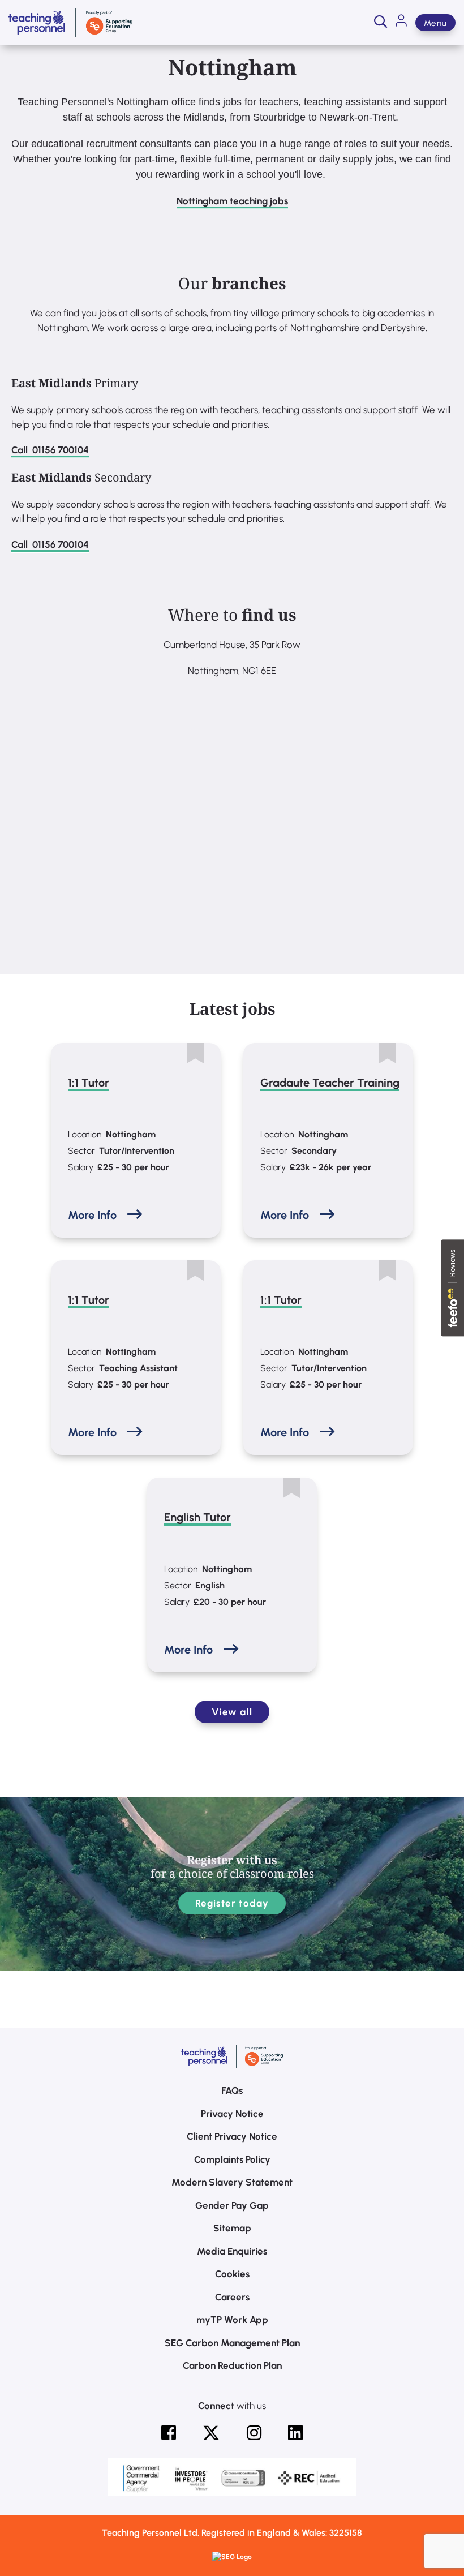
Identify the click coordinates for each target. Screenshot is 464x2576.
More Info (92, 1215)
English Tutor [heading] (197, 1517)
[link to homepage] (70, 23)
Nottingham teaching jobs (232, 201)
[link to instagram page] (254, 2433)
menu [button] (435, 23)
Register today (232, 1903)
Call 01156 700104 (50, 450)
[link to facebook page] (169, 2433)
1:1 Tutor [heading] (89, 1083)
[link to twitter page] (211, 2433)
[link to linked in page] (295, 2433)
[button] (381, 23)
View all (232, 1712)
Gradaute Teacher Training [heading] (330, 1083)
